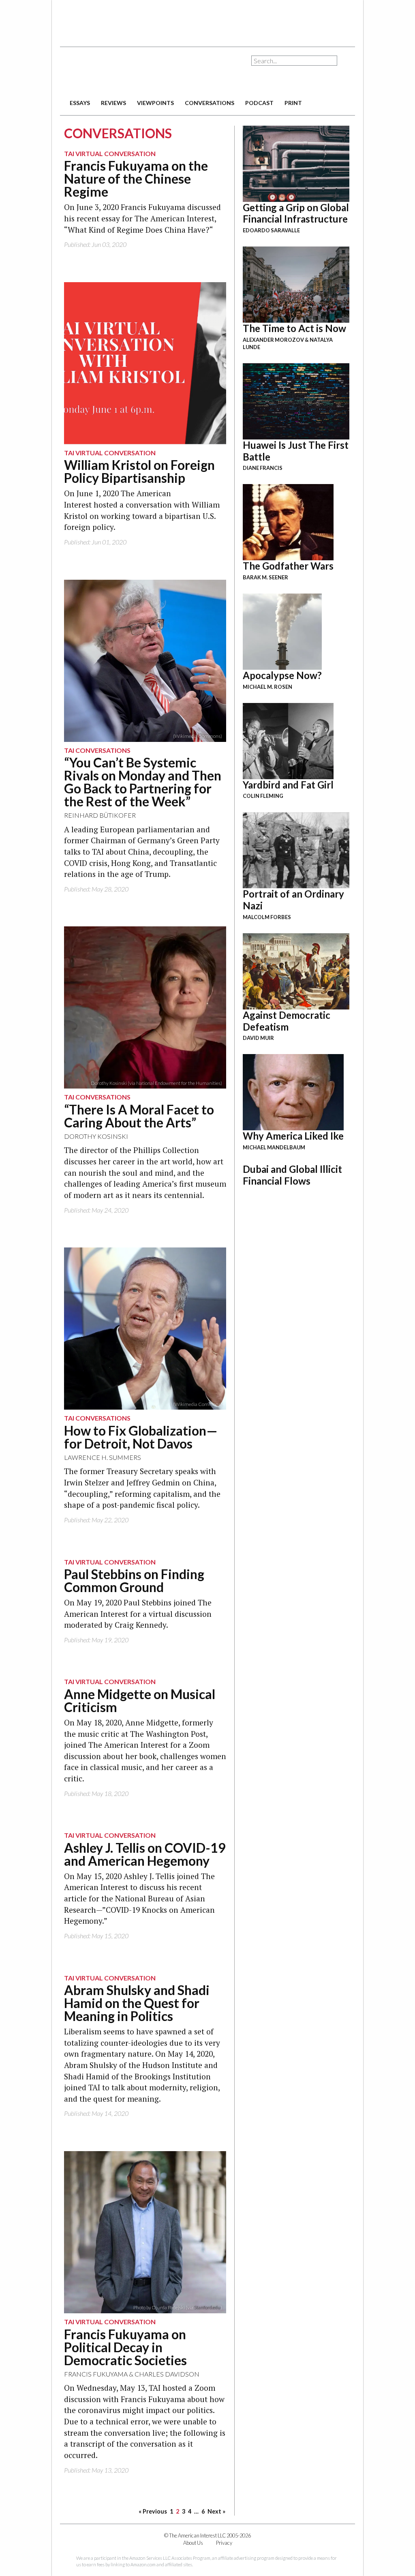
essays (80, 103)
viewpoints (155, 103)
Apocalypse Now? (282, 675)
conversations (210, 103)
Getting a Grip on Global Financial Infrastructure (296, 213)
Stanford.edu (207, 2307)
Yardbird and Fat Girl (288, 785)
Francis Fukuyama (96, 2374)
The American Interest (117, 72)
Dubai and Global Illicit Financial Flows (292, 1175)
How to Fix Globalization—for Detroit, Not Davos (141, 1437)
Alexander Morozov (273, 340)
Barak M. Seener (265, 577)
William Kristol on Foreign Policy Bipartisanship (139, 471)
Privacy (224, 2543)
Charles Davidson (167, 2374)
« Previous (153, 2511)
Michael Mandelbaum (274, 1147)
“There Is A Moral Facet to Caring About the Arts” (139, 1116)
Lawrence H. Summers (103, 1457)
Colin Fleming (263, 796)
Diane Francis (263, 468)
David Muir (258, 1038)
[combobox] (294, 61)
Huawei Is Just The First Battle (296, 451)
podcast (259, 103)
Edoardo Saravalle (271, 230)
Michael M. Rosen (267, 687)
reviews (113, 103)
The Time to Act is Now (294, 328)
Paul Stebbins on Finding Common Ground (134, 1581)
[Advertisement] (207, 20)
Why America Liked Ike (293, 1136)
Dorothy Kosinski (96, 1136)
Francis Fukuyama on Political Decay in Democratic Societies (125, 2347)
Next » (216, 2511)
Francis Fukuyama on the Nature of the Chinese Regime (136, 179)
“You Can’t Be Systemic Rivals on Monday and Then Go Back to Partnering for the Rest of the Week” (143, 782)
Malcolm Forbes (267, 917)
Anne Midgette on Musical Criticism (140, 1701)
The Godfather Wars (288, 566)
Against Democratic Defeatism (287, 1021)
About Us (193, 2543)
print (293, 103)
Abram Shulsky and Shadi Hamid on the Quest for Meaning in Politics (137, 2003)
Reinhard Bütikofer (100, 815)
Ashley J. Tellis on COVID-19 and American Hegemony (145, 1854)
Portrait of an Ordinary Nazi (293, 900)
